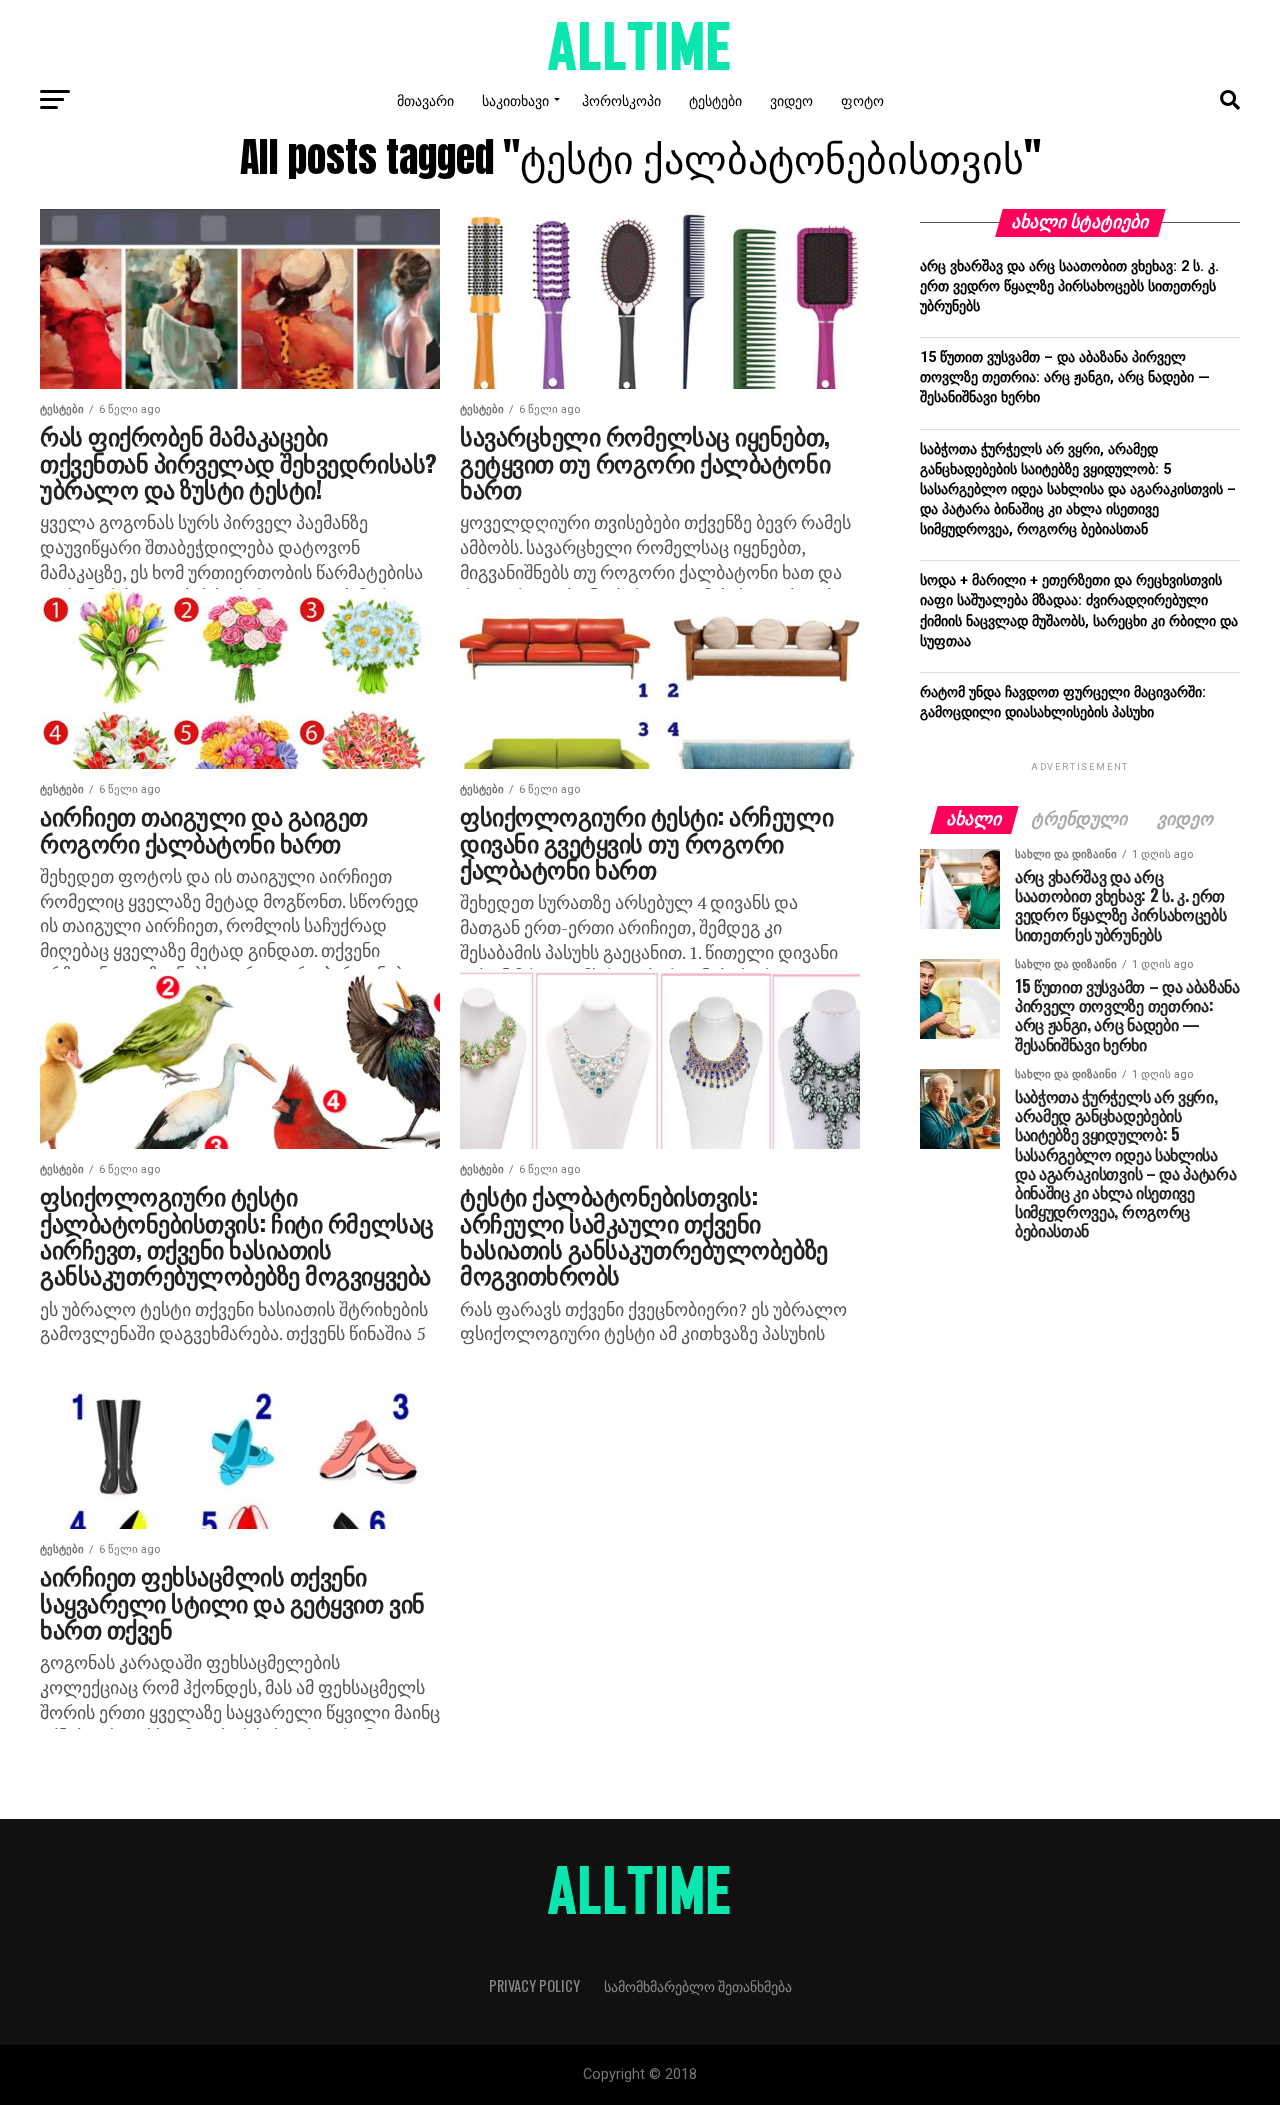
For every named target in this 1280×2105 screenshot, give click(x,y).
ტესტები (715, 99)
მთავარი (425, 99)
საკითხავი (515, 99)
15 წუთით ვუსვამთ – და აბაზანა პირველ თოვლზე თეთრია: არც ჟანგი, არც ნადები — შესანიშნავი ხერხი (1065, 377)
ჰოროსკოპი (621, 99)
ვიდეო (791, 99)
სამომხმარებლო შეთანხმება (698, 1985)
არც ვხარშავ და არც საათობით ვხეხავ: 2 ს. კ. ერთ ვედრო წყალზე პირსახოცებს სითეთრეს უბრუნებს (1069, 286)
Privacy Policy (534, 1985)
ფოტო (862, 99)
